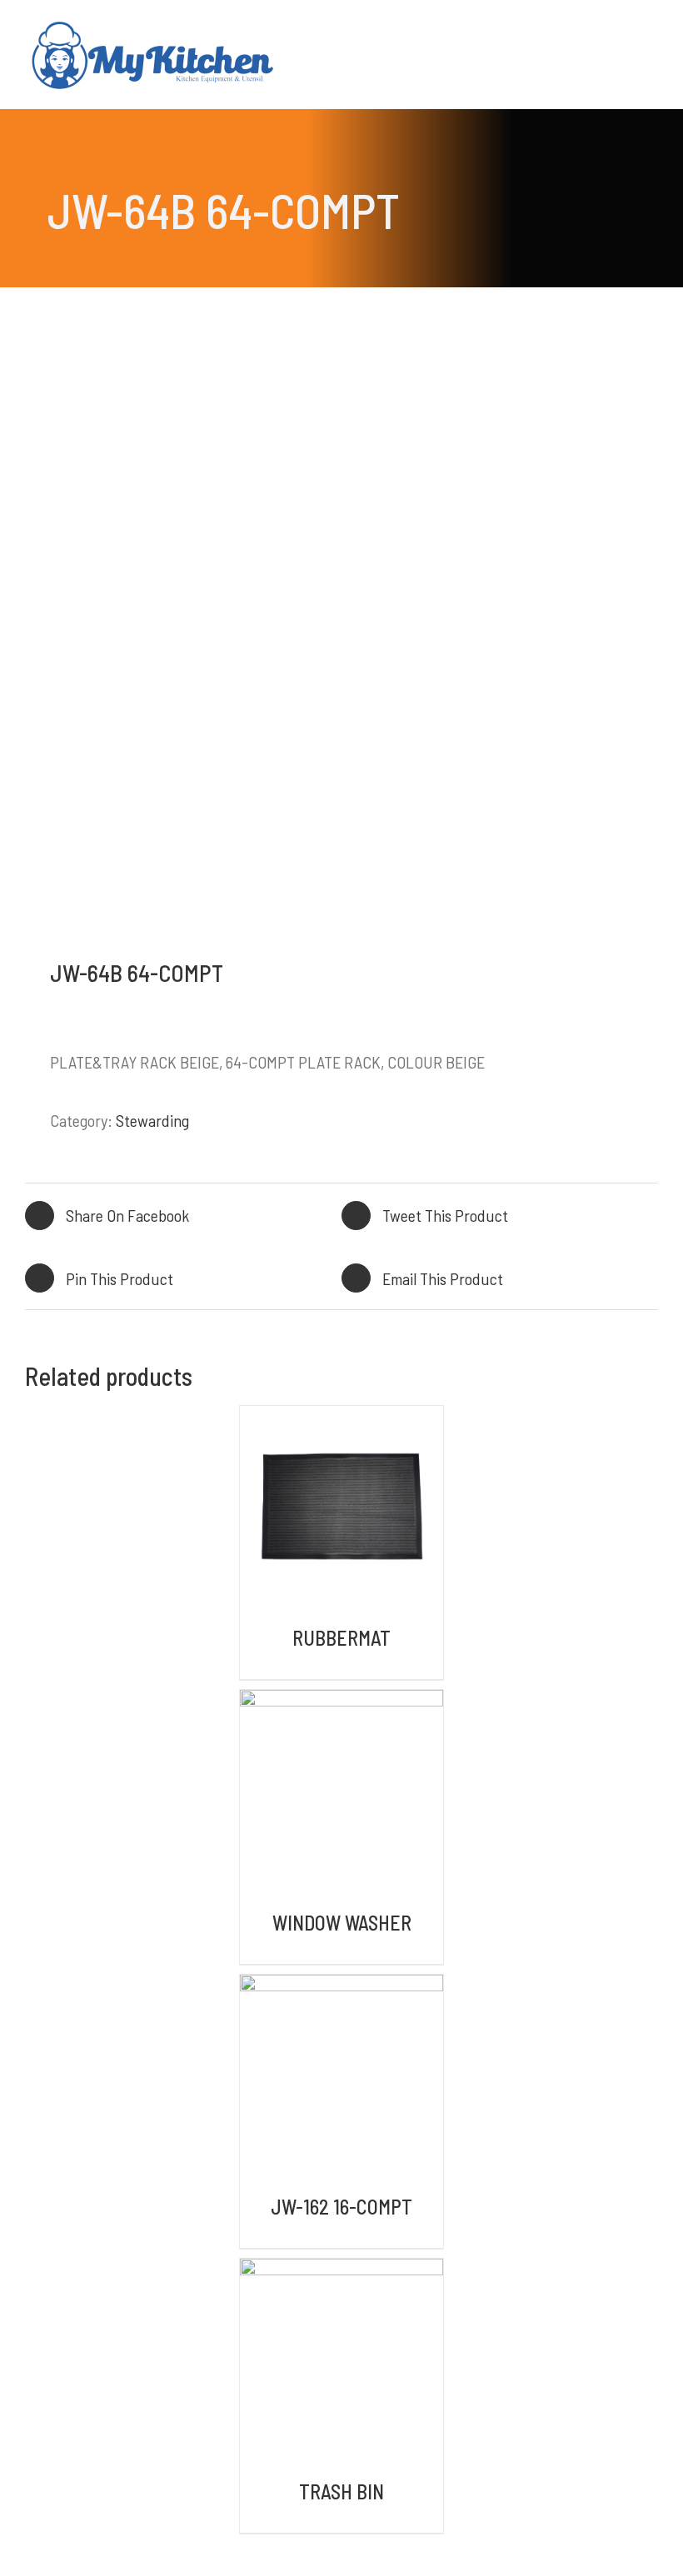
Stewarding (152, 1120)
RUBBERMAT (341, 1638)
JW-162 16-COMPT (341, 2207)
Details (341, 1510)
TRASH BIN (341, 2491)
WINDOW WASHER (342, 1923)
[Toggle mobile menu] (651, 30)
